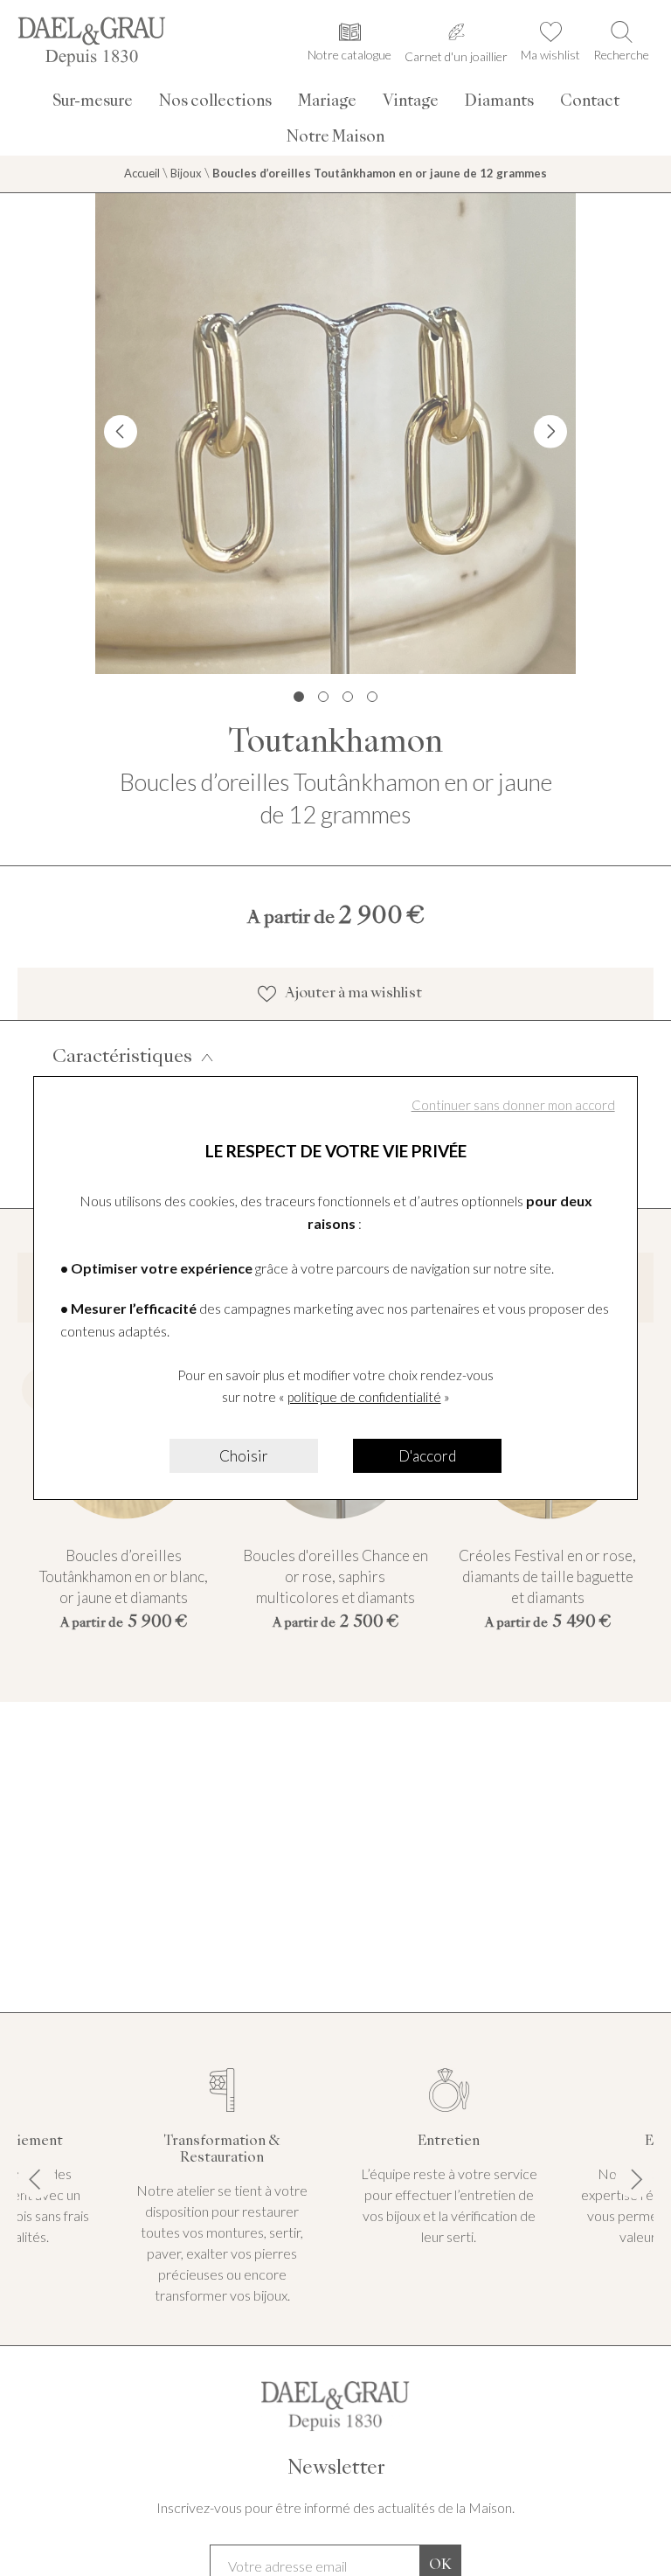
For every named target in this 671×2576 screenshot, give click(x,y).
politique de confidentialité (364, 1397)
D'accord (427, 1456)
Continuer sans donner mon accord (513, 1105)
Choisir (244, 1456)
